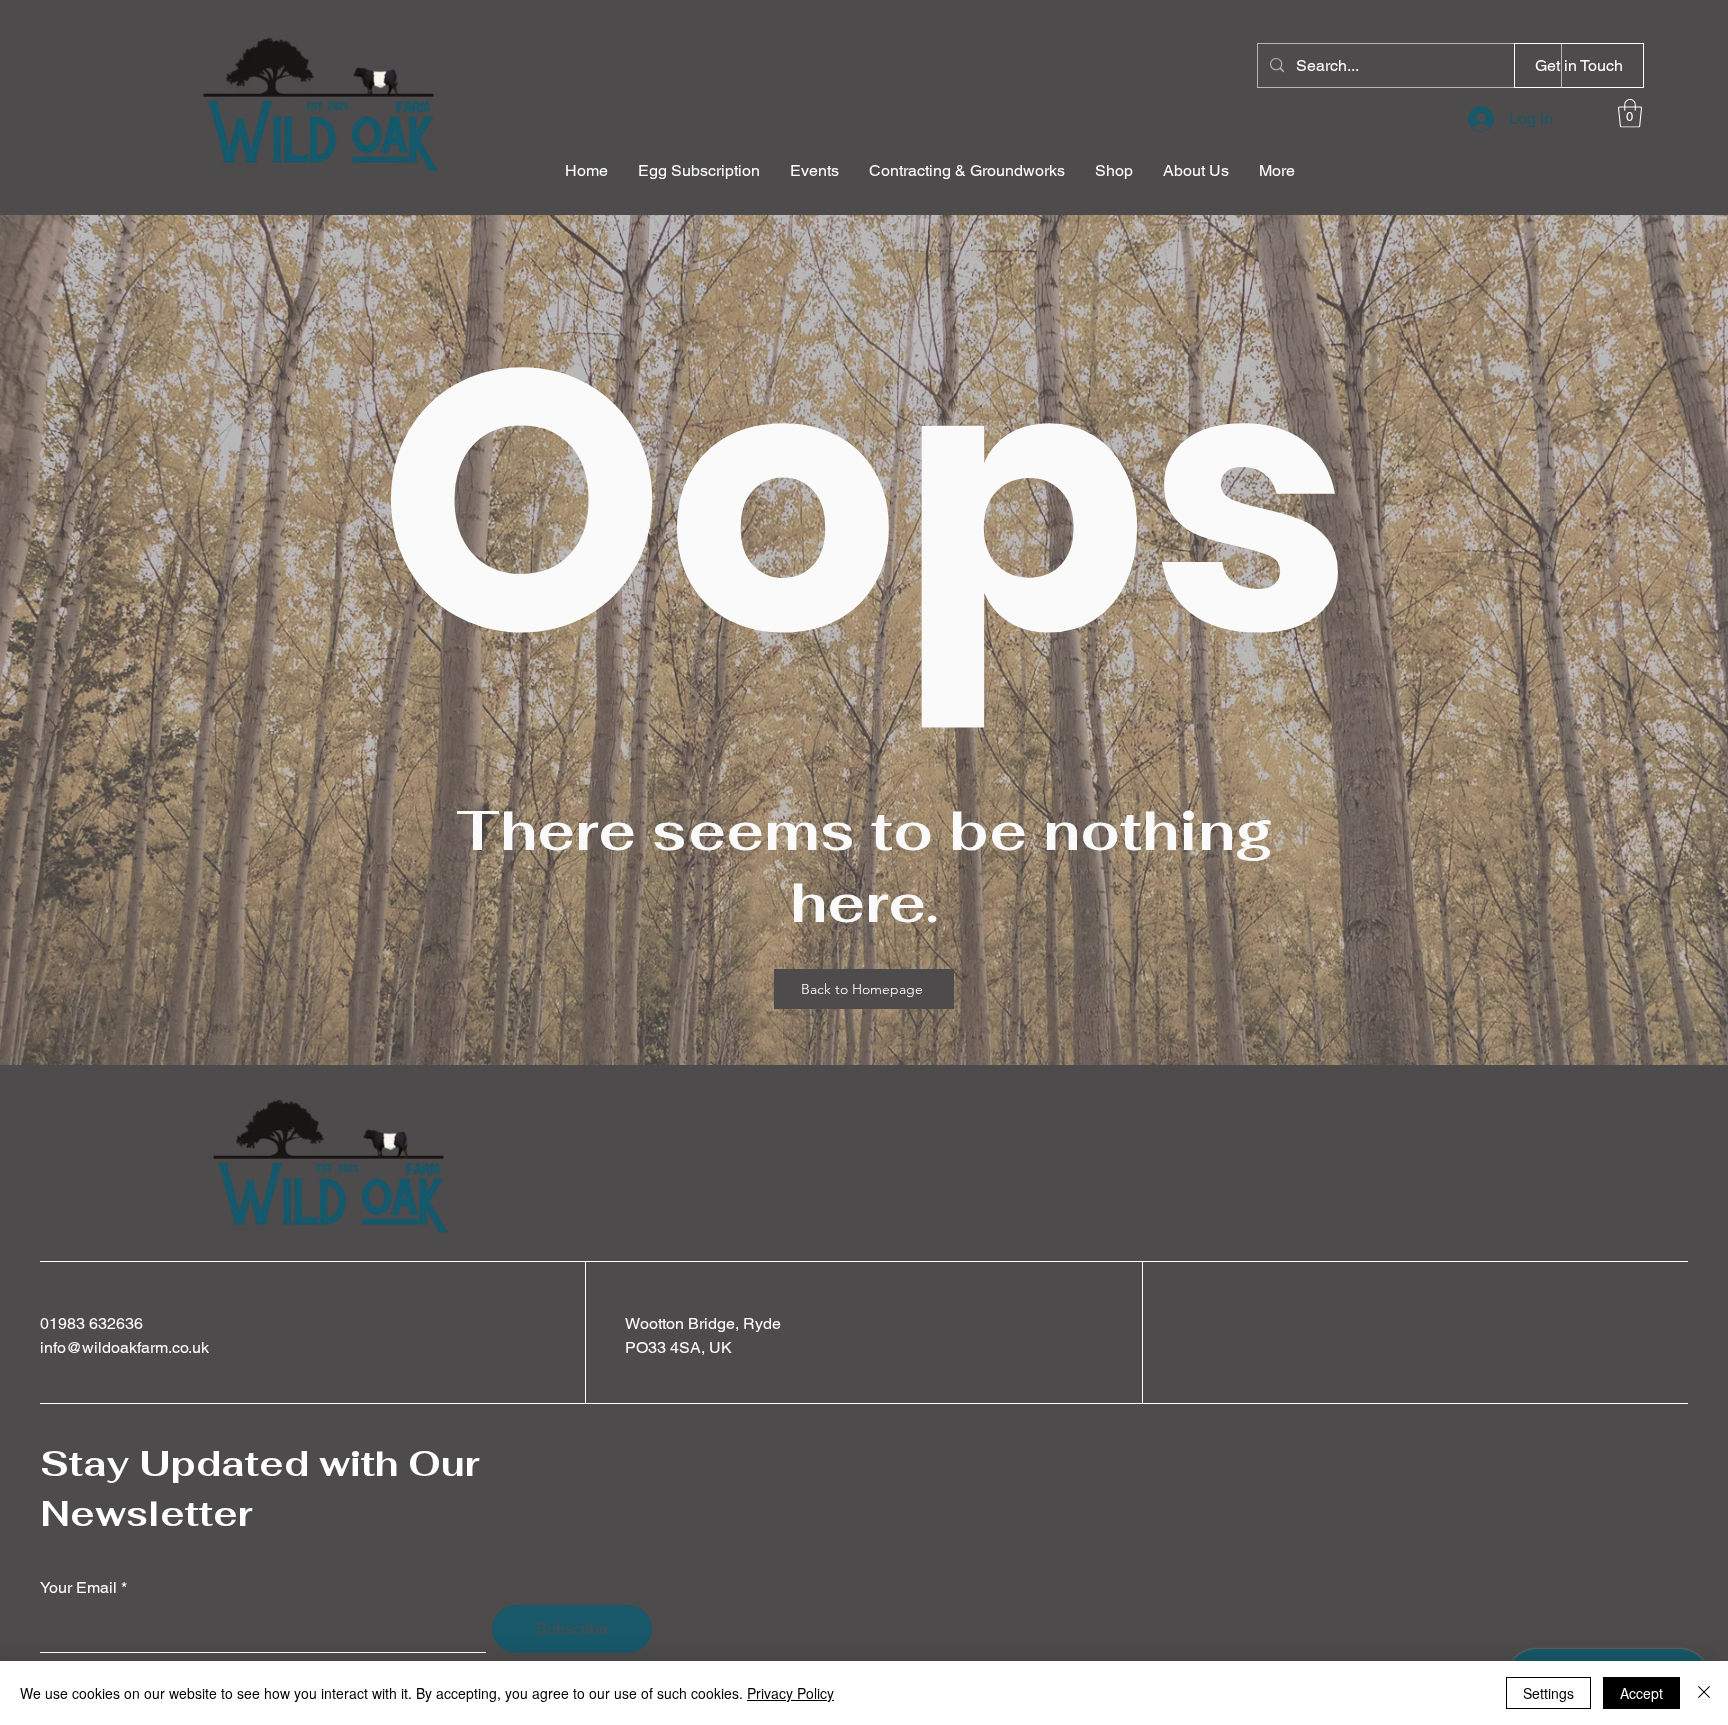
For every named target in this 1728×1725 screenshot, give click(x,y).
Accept (1641, 1693)
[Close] (1704, 1693)
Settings (1548, 1693)
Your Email (78, 1588)
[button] (1579, 65)
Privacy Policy (790, 1693)
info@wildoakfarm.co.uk (124, 1347)
